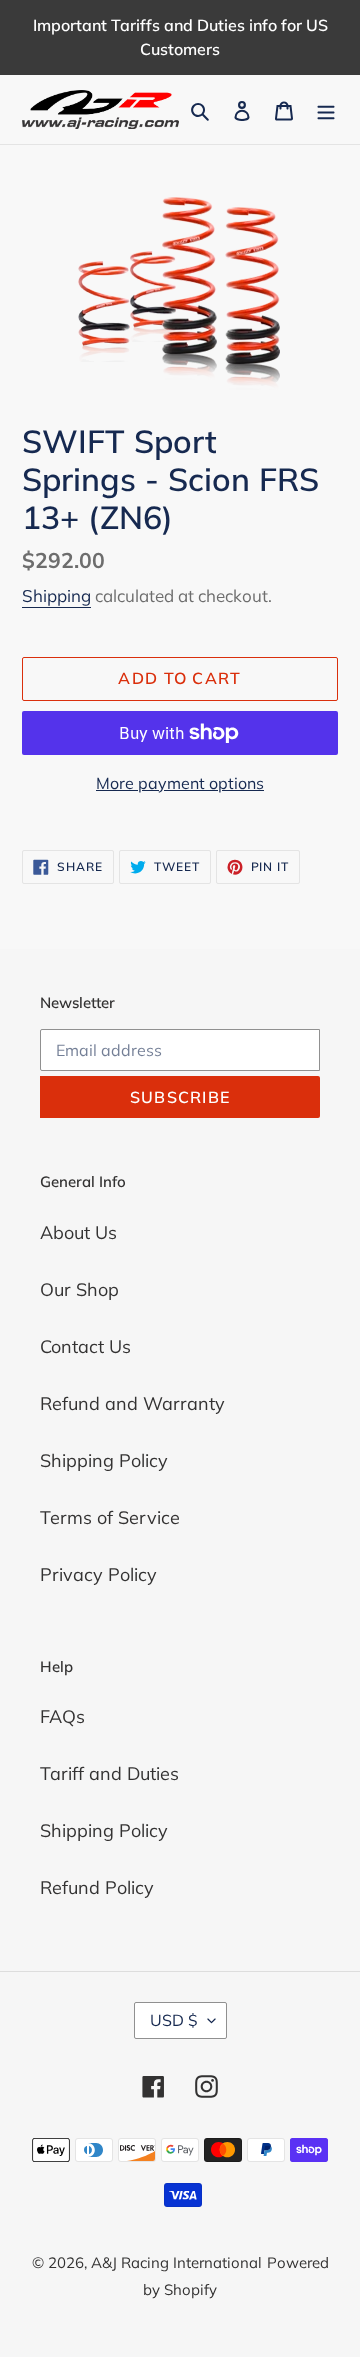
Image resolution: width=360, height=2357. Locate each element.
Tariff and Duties (109, 1773)
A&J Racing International (176, 2262)
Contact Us (85, 1346)
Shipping (56, 595)
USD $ (174, 2020)
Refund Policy (97, 1887)
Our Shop (79, 1289)
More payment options (180, 783)
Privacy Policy (98, 1574)
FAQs (62, 1716)
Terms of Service (110, 1517)
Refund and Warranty (132, 1403)
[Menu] (326, 109)
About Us (78, 1232)
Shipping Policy (104, 1460)
